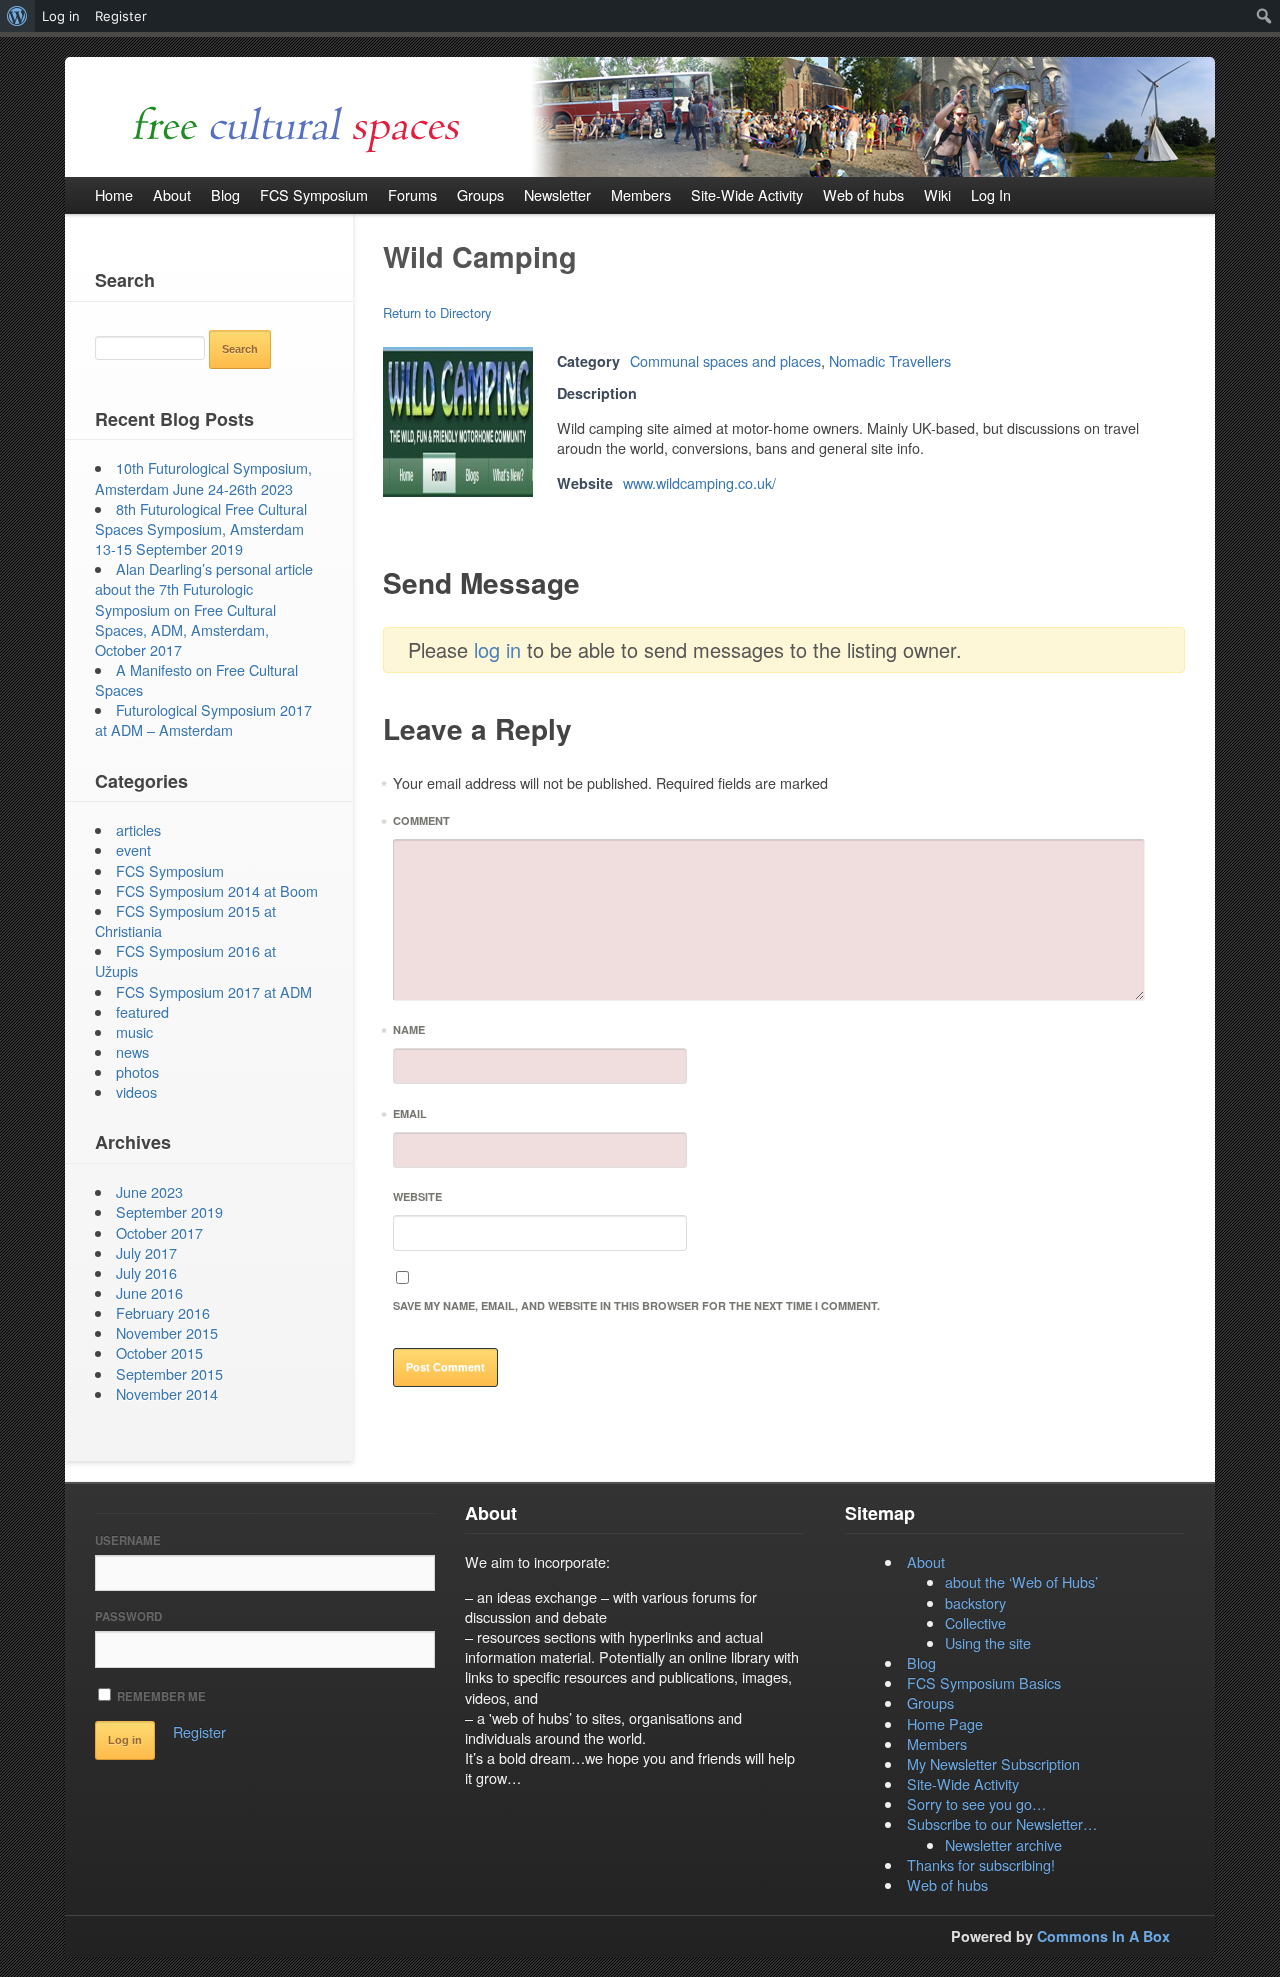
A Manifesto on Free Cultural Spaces (196, 679)
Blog (921, 1662)
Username (128, 1540)
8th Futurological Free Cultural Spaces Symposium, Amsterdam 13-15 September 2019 (201, 528)
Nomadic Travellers (890, 360)
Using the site (988, 1642)
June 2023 (149, 1191)
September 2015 (169, 1373)
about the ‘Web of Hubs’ (1021, 1581)
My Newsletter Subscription (993, 1763)
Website (417, 1196)
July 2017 (146, 1252)
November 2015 (167, 1332)
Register (199, 1731)
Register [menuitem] (121, 16)
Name (409, 1032)
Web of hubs (947, 1884)
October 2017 (159, 1232)
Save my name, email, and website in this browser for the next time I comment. (636, 1305)
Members (937, 1743)
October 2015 (159, 1352)
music (134, 1031)
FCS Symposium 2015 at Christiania (185, 920)
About (926, 1561)
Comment (421, 823)
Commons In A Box (1103, 1936)
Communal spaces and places (725, 360)
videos (136, 1091)
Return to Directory (437, 312)
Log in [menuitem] (61, 16)
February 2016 (163, 1312)
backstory (975, 1602)
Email (410, 1116)
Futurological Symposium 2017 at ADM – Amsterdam (203, 719)
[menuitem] (17, 16)
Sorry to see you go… (976, 1803)
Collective (975, 1622)
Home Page (945, 1723)
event (133, 849)
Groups (930, 1702)
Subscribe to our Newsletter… (1002, 1823)
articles (138, 829)
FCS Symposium (170, 870)
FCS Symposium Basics (984, 1682)
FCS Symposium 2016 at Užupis (185, 960)
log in (497, 649)
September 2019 (169, 1211)
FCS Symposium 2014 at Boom (217, 890)
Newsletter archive (1003, 1844)
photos (137, 1071)
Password (128, 1616)
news (132, 1051)
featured (142, 1011)
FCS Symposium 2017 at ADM (214, 991)
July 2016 (146, 1272)
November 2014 (167, 1393)
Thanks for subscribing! (981, 1864)
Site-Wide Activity (963, 1783)
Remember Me (160, 1696)
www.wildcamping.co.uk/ (699, 482)
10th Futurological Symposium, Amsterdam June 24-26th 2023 (203, 477)
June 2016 (149, 1292)
